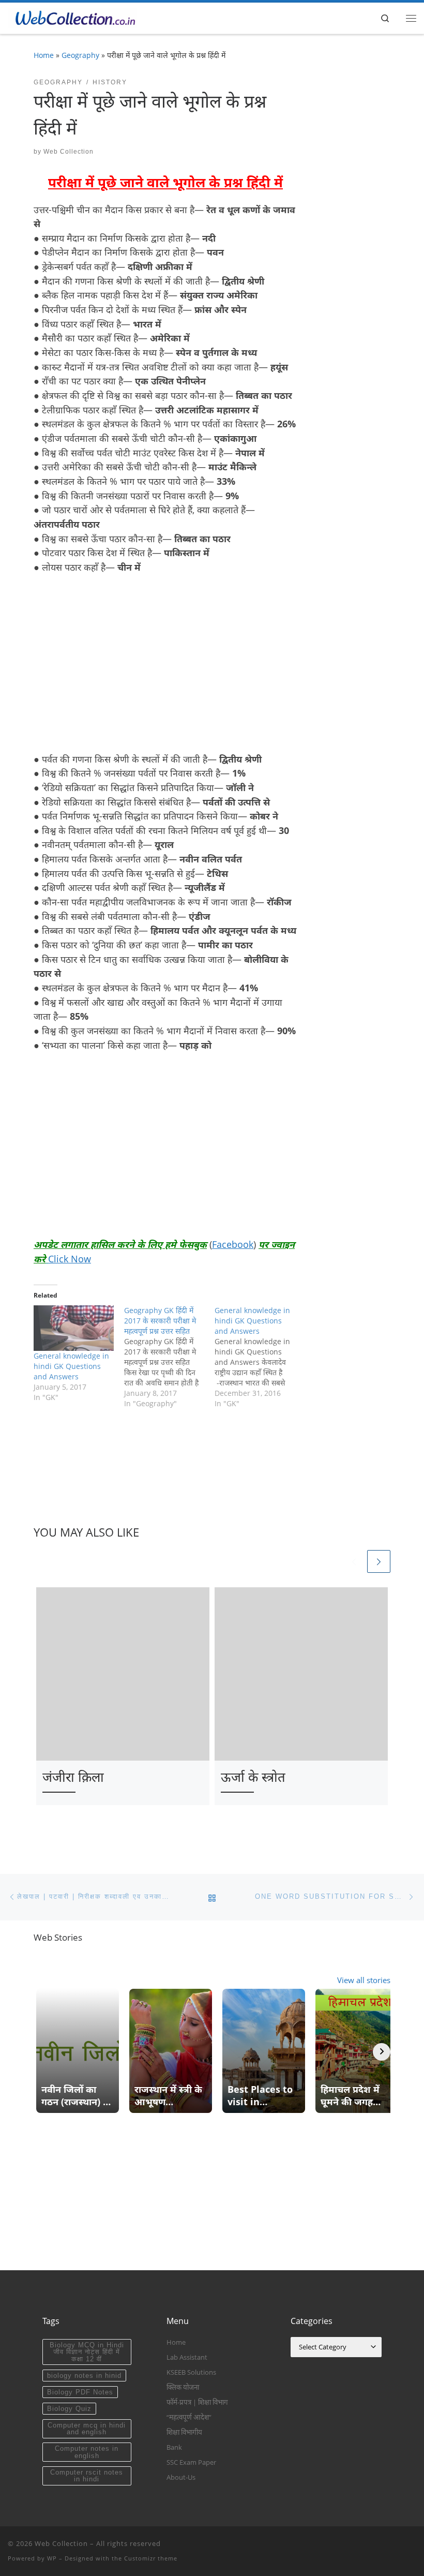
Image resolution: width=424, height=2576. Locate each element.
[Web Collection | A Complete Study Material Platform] (72, 17)
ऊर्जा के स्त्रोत (253, 1777)
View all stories (364, 1980)
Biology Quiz (69, 2409)
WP (52, 2558)
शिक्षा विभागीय (184, 2432)
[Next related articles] (379, 1562)
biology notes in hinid (84, 2376)
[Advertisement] (120, 661)
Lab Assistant (187, 2357)
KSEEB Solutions (191, 2372)
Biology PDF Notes (80, 2392)
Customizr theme (151, 2558)
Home (44, 55)
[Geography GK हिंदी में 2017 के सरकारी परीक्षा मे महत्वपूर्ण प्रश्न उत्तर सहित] (169, 1357)
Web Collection (69, 152)
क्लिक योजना (183, 2387)
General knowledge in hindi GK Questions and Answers (71, 1366)
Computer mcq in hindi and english (87, 2429)
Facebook (233, 1244)
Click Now (70, 1259)
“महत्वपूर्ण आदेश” (189, 2417)
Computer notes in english (87, 2452)
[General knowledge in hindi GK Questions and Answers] (74, 1328)
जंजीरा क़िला (73, 1777)
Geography (80, 55)
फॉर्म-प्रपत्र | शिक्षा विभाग (197, 2402)
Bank (174, 2447)
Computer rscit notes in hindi (87, 2476)
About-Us (181, 2477)
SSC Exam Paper (191, 2462)
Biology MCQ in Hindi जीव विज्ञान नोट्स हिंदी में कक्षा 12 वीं (87, 2352)
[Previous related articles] (354, 1562)
